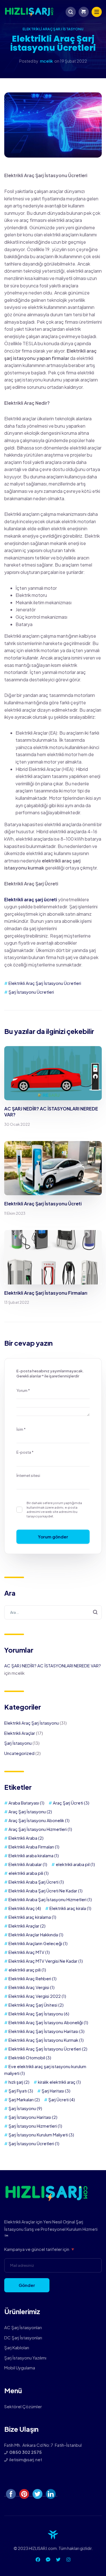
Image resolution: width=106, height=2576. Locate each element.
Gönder (27, 2285)
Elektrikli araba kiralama (34, 1855)
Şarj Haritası (56, 2091)
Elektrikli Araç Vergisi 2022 (37, 1996)
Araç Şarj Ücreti (71, 1803)
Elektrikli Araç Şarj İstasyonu (53, 29)
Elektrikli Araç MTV (29, 1952)
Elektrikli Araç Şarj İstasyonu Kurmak (46, 2040)
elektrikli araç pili (27, 1970)
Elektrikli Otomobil (30, 2057)
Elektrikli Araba (26, 1838)
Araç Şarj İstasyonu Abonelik (39, 1820)
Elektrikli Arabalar (28, 1864)
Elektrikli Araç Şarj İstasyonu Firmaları (46, 1293)
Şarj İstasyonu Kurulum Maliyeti (41, 2135)
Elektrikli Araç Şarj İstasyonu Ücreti (43, 1204)
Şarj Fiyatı (21, 2091)
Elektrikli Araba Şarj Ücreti (36, 1882)
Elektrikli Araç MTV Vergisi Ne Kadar (46, 1961)
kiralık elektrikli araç (59, 2082)
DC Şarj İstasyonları (23, 2338)
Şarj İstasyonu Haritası (33, 2117)
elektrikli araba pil (75, 1864)
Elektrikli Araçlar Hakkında (36, 1934)
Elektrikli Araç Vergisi (32, 1987)
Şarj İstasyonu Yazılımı (25, 2358)
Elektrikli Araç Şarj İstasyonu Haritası (46, 2031)
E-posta (25, 1452)
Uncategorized (19, 1753)
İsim (21, 1429)
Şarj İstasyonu (18, 1743)
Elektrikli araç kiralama (32, 1917)
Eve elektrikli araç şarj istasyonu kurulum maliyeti (45, 2070)
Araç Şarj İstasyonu (30, 1811)
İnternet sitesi (28, 1475)
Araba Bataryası (26, 1803)
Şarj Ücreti (62, 2099)
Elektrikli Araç (25, 1908)
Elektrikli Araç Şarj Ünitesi (36, 2005)
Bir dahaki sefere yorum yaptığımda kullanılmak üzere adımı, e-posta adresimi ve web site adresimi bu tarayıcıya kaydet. (54, 1509)
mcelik (46, 61)
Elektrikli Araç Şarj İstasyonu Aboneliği (48, 2022)
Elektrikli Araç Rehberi (33, 1978)
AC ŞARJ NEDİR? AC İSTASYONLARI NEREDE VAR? (51, 1112)
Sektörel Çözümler (23, 2406)
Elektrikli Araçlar (20, 1733)
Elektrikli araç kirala (70, 1908)
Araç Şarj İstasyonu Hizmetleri (40, 1829)
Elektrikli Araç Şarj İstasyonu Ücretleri (45, 983)
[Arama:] (53, 1612)
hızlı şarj (19, 2082)
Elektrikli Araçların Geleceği (38, 1943)
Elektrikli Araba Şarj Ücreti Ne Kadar (46, 1891)
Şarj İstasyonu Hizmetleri (35, 2126)
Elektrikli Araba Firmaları (34, 1847)
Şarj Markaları (24, 2099)
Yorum (23, 1390)
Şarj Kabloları (17, 2347)
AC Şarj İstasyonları (23, 2327)
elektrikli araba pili (29, 1873)
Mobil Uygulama (20, 2368)
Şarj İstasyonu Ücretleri (31, 992)
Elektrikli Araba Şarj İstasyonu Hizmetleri (50, 1899)
